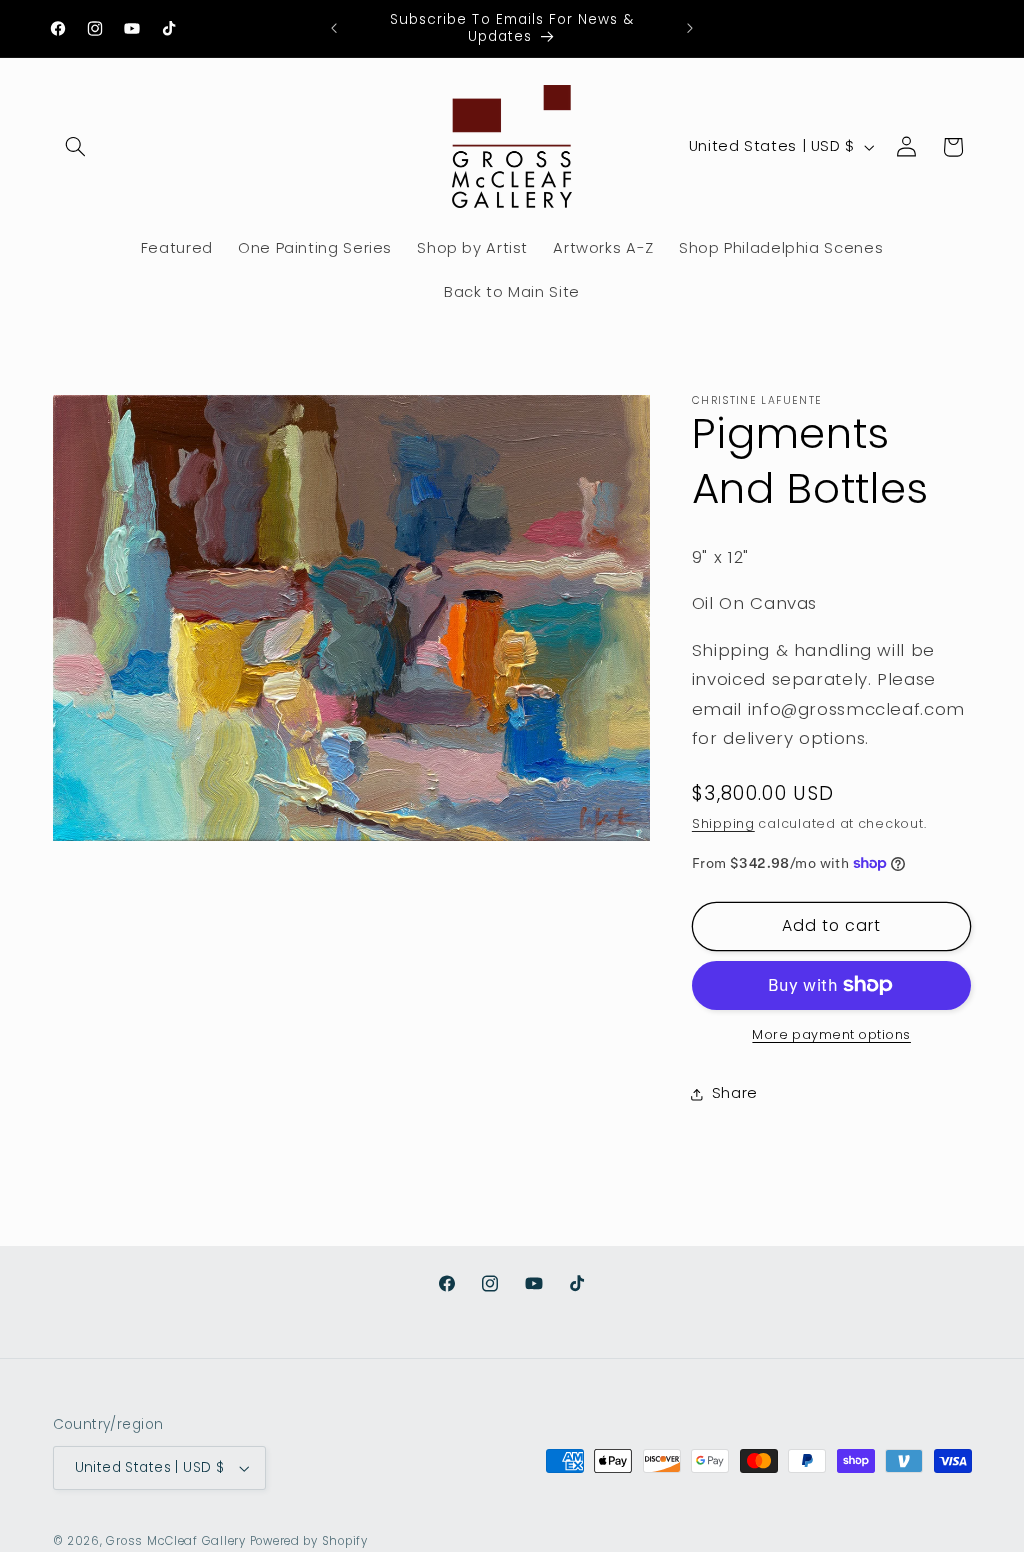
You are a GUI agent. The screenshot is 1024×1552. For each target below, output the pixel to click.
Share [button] (735, 1093)
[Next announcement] (690, 28)
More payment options (831, 1034)
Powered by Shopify (309, 1541)
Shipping (723, 823)
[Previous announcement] (334, 28)
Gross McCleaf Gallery (175, 1541)
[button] (76, 147)
